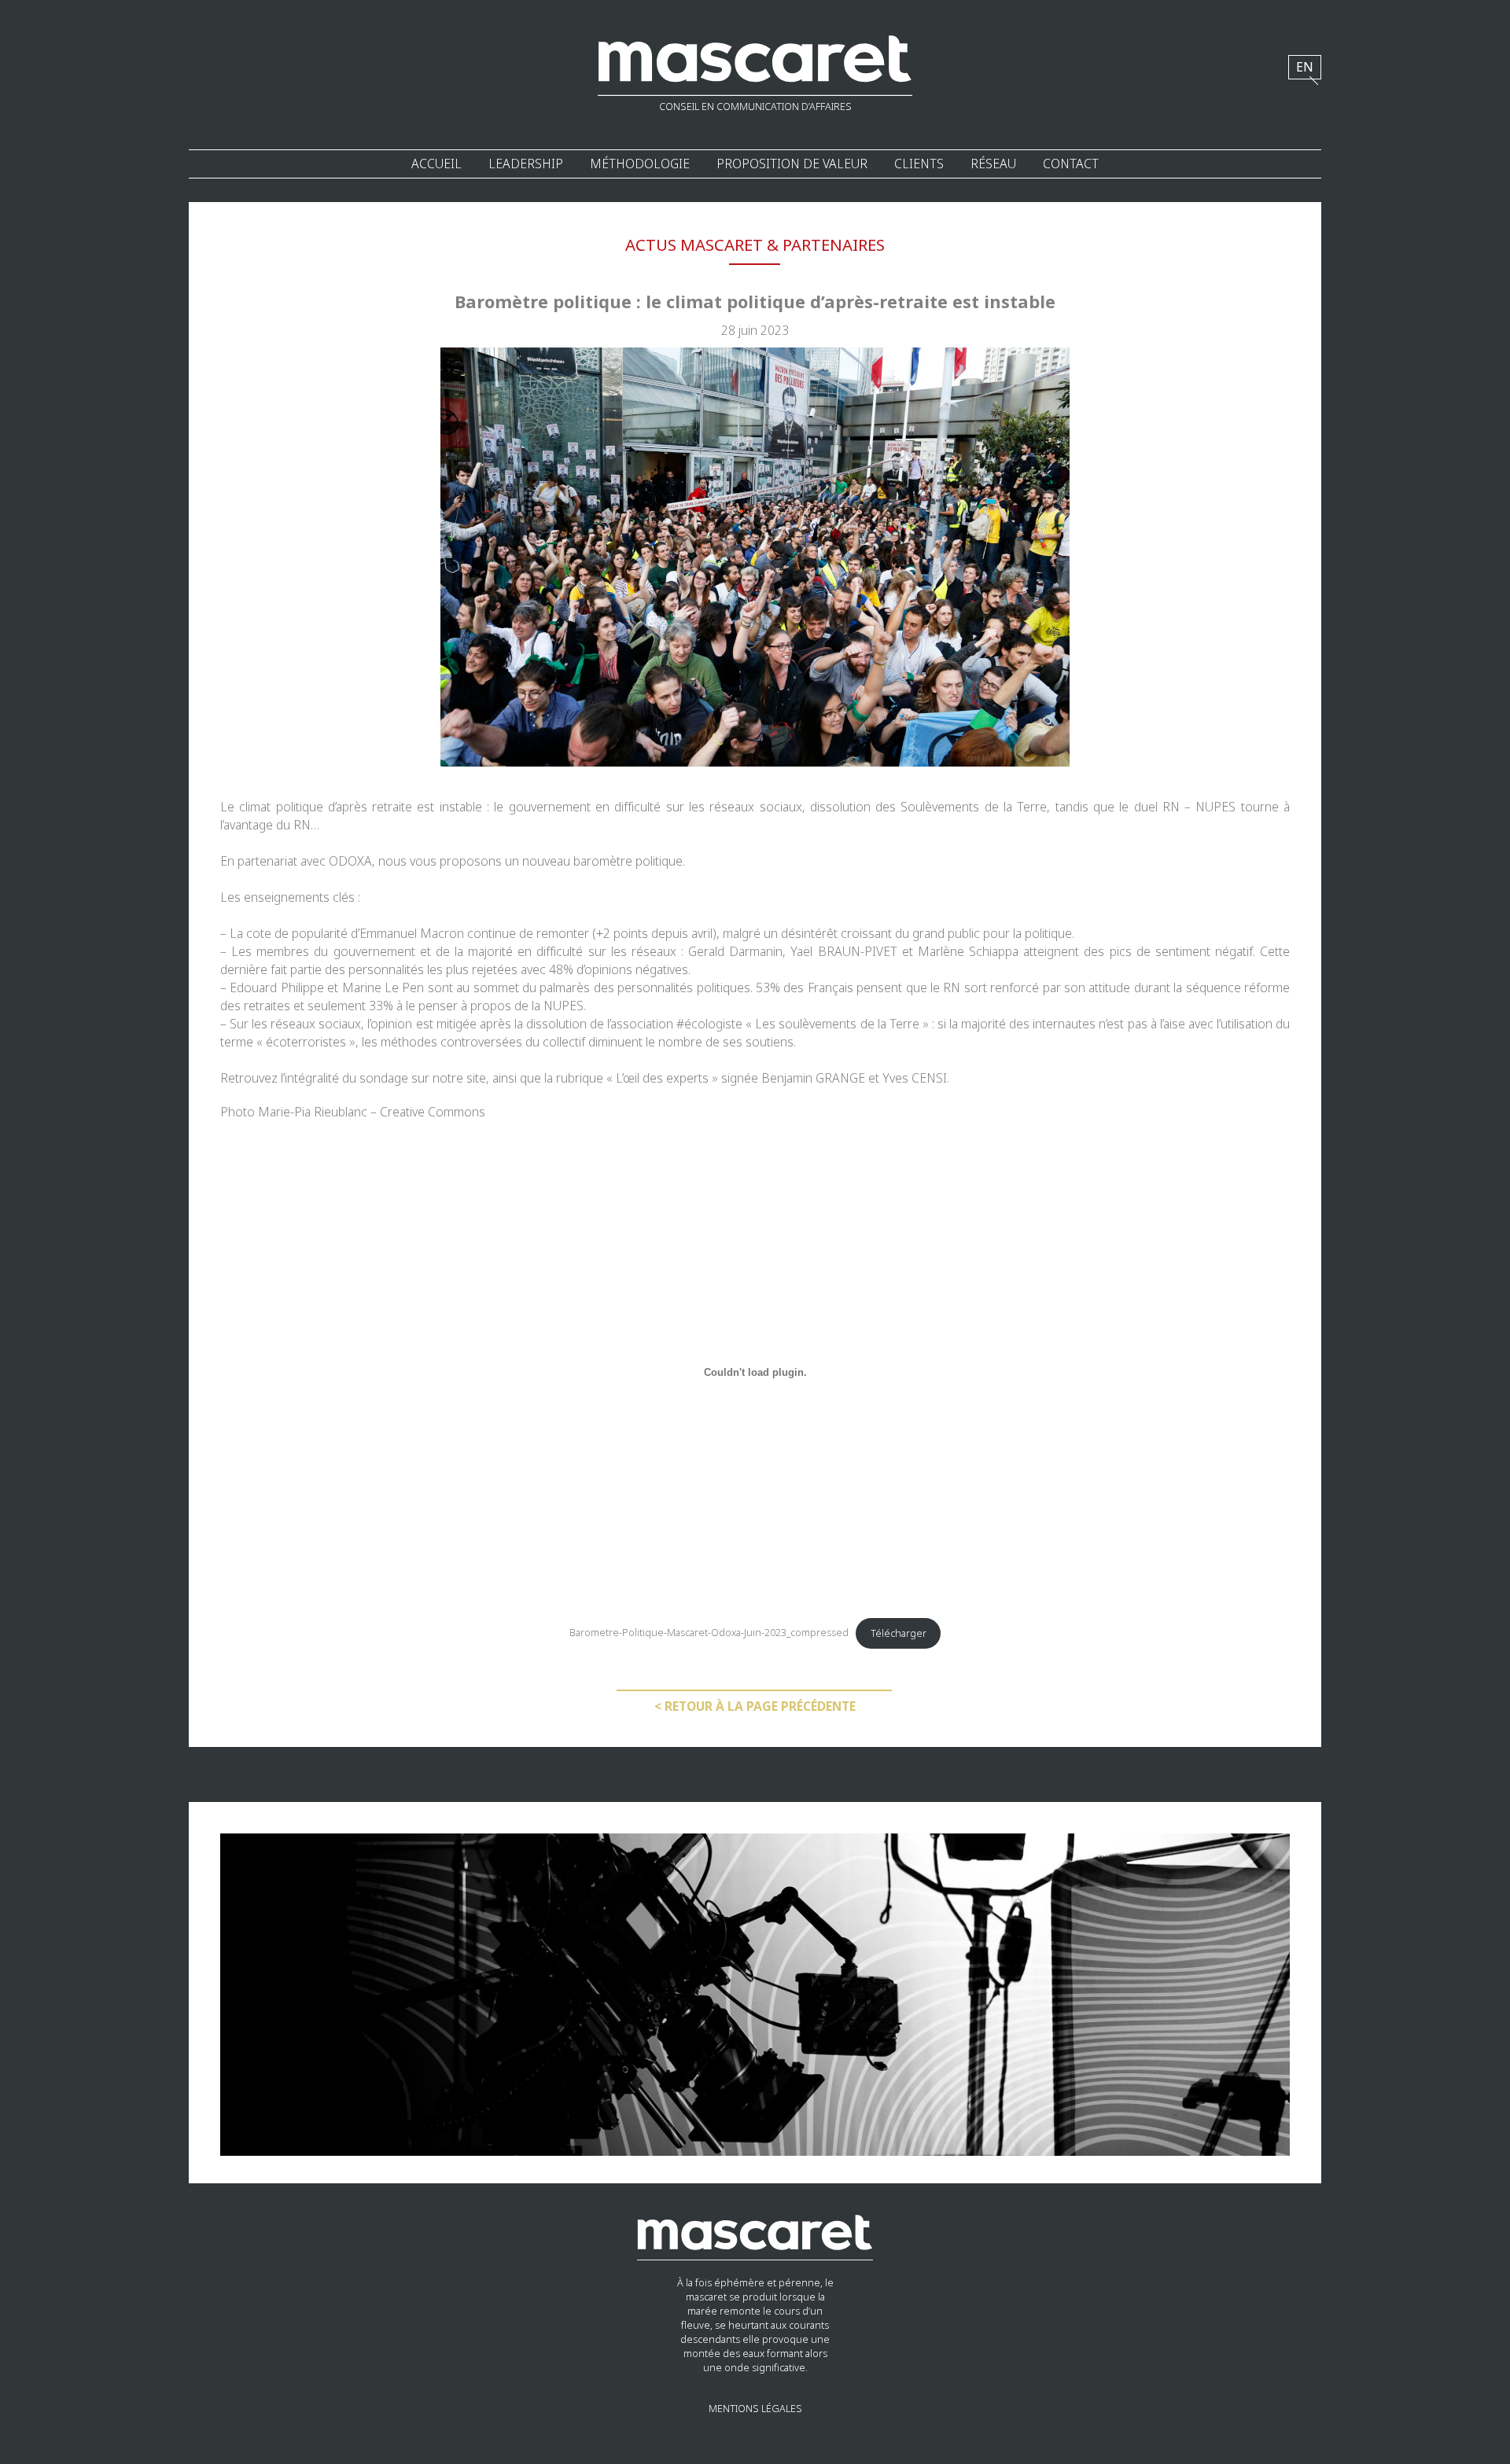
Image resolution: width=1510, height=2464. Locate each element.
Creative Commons (433, 1112)
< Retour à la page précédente (755, 1706)
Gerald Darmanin (735, 952)
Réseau (993, 164)
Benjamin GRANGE (813, 1078)
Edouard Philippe (276, 988)
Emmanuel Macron (412, 934)
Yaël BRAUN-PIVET (843, 952)
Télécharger (899, 1634)
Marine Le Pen (383, 988)
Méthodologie (640, 164)
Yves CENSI (915, 1078)
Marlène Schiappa (968, 952)
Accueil (436, 164)
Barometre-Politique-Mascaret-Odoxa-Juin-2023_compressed (709, 1634)
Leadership (526, 164)
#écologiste (709, 1024)
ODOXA (350, 861)
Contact (1071, 164)
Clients (919, 164)
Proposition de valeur (792, 164)
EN (1305, 67)
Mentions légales (755, 2409)
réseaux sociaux (755, 807)
